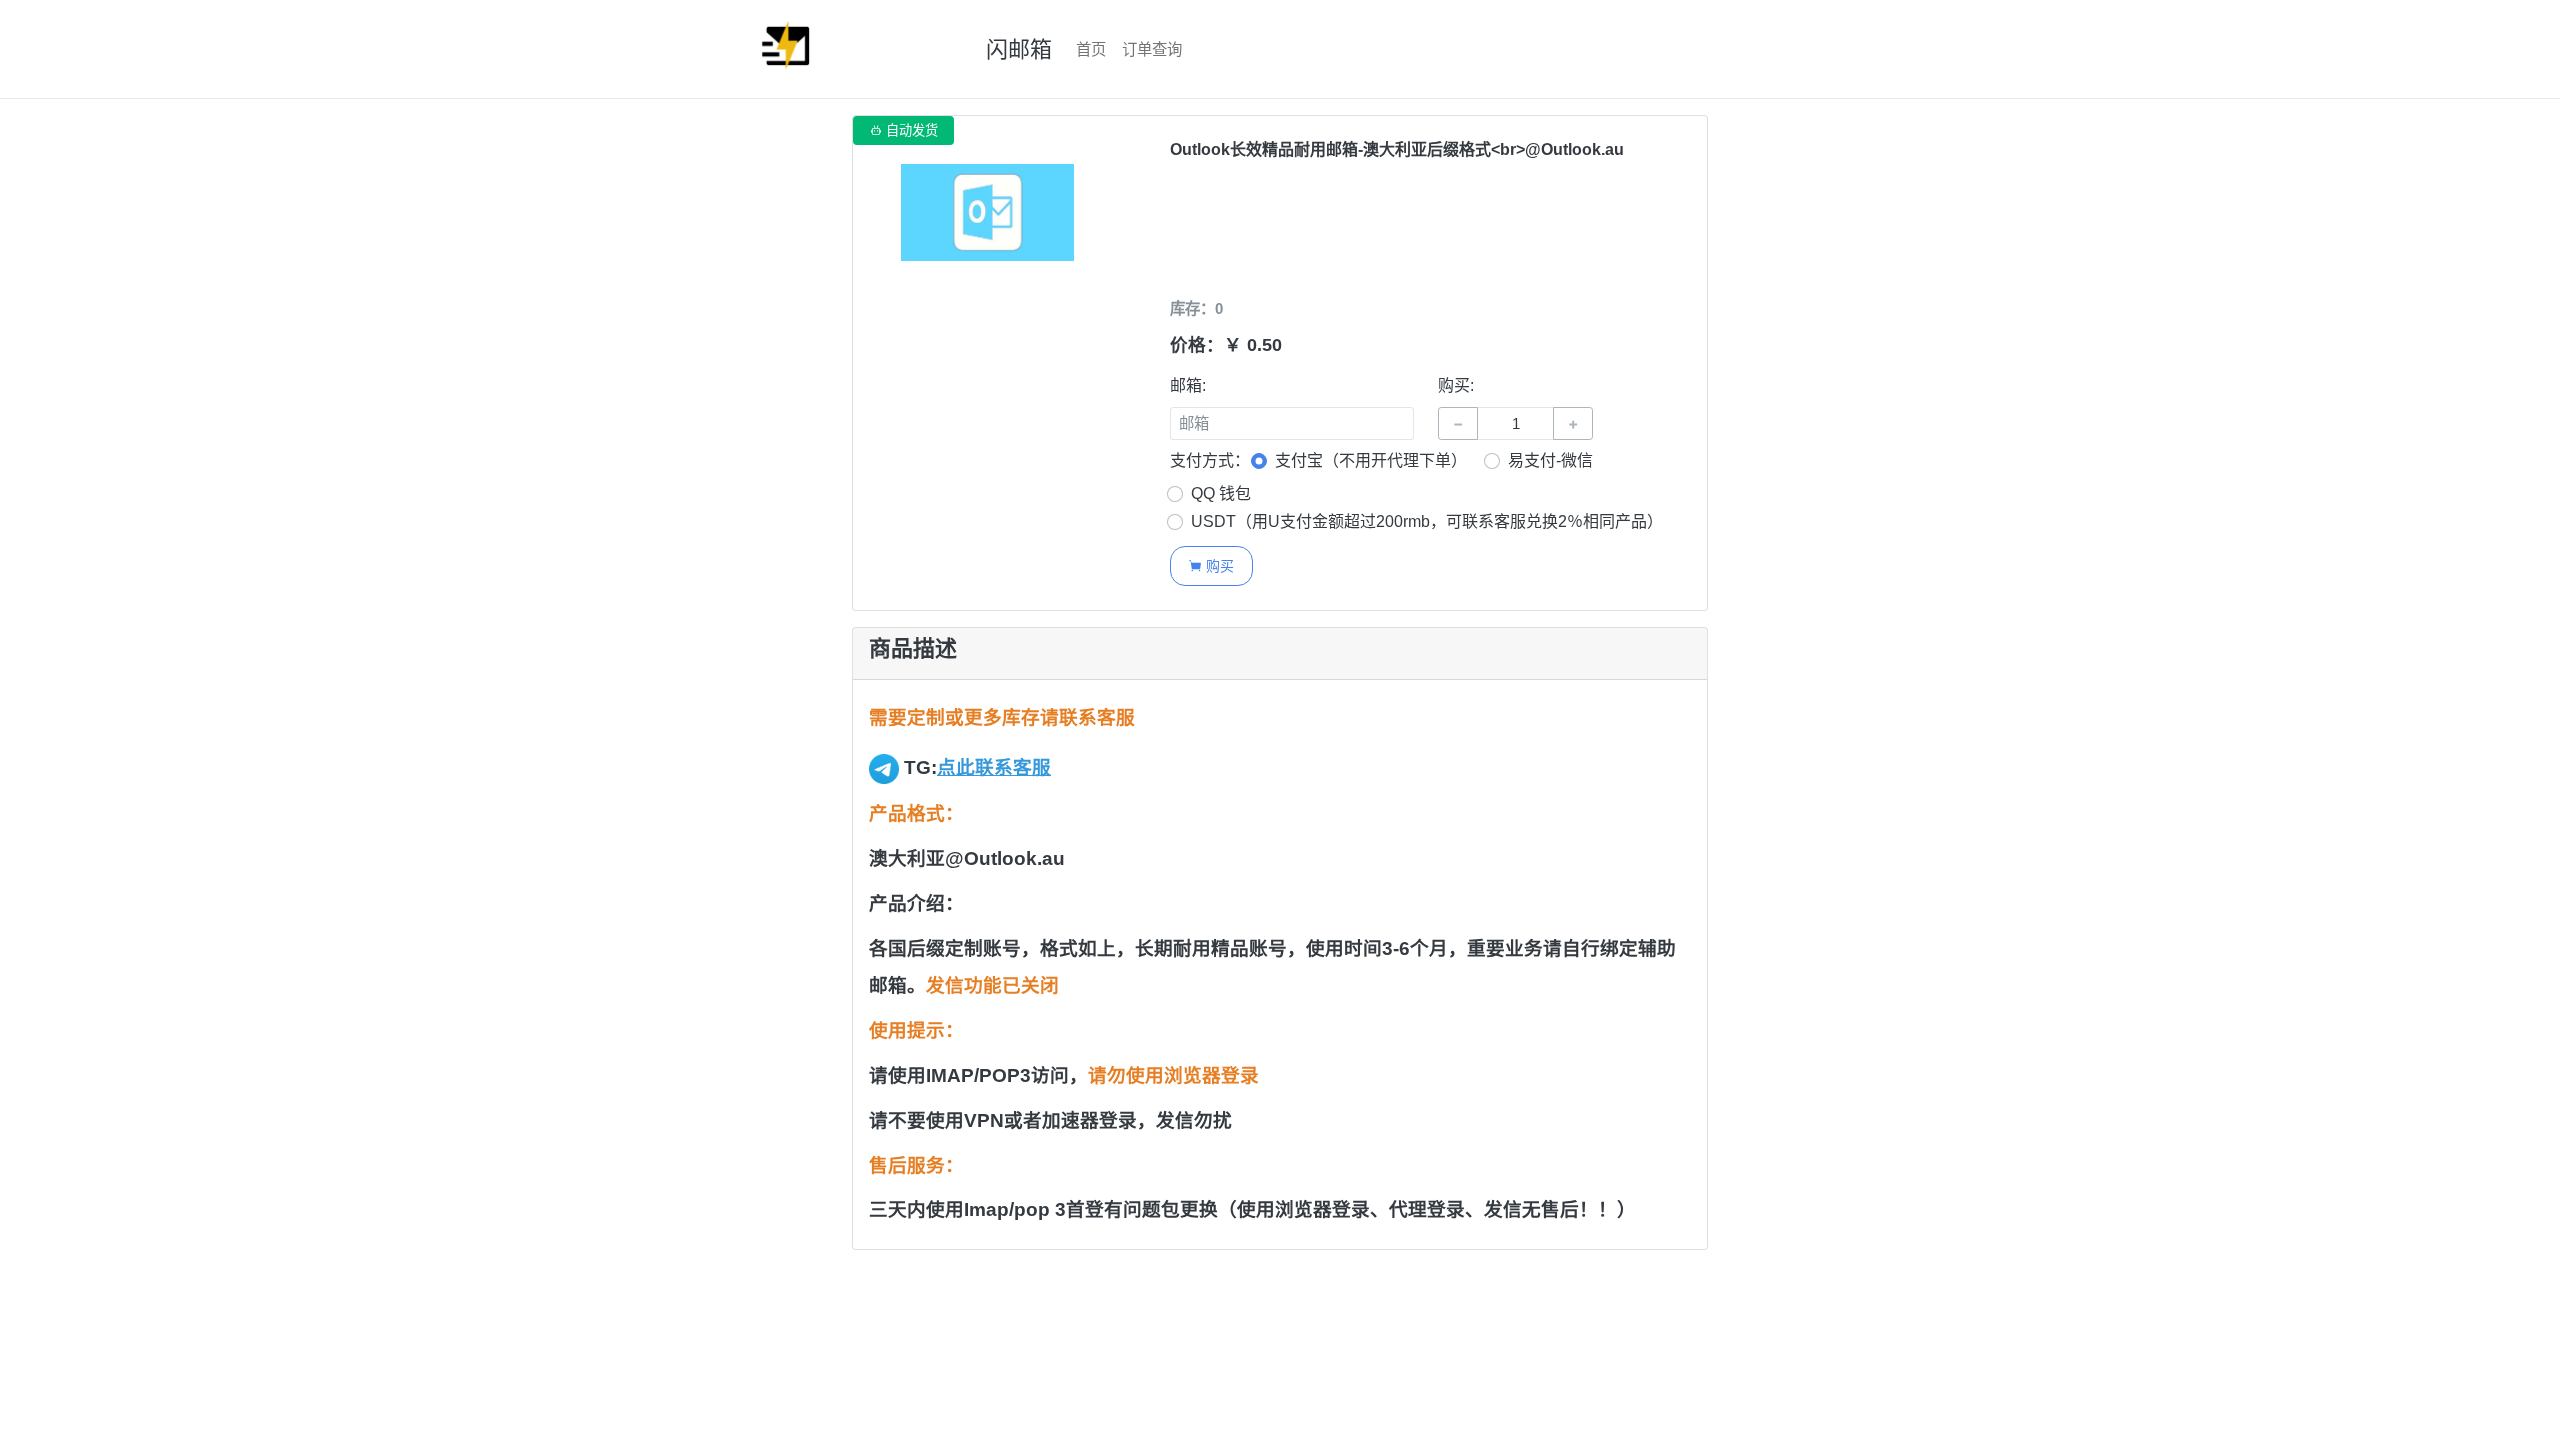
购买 (1211, 565)
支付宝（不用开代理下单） (1371, 460)
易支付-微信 (1550, 460)
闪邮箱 (1019, 49)
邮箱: (1188, 385)
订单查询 (1152, 49)
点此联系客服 (994, 767)
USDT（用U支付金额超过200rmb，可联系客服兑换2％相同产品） (1427, 521)
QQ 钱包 (1221, 493)
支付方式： (1210, 460)
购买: (1456, 385)
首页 (1091, 49)
